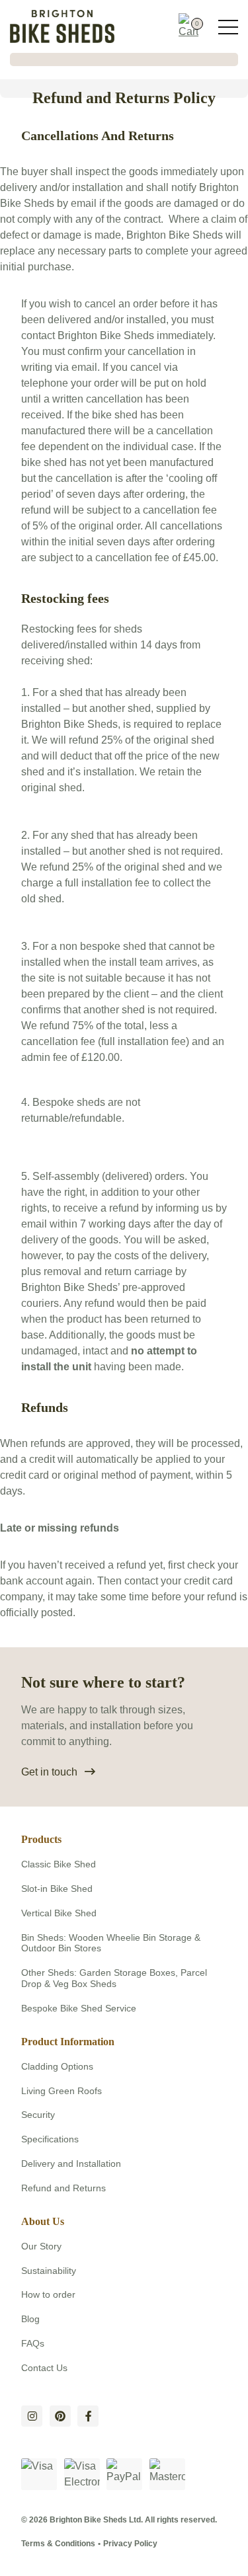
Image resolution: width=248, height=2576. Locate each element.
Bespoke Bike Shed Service (79, 2008)
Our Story (41, 2246)
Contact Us (44, 2368)
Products (41, 1839)
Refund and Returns (63, 2188)
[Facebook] (88, 2416)
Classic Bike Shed (59, 1864)
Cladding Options (57, 2066)
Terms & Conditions (58, 2544)
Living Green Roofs (62, 2091)
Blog (30, 2319)
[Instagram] (32, 2416)
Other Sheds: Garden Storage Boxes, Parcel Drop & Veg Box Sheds (114, 1978)
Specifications (50, 2139)
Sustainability (49, 2271)
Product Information (68, 2042)
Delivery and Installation (71, 2164)
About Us (43, 2221)
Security (38, 2115)
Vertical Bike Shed (59, 1913)
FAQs (33, 2343)
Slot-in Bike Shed (57, 1889)
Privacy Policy (130, 2544)
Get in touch (49, 1772)
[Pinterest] (60, 2416)
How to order (48, 2294)
